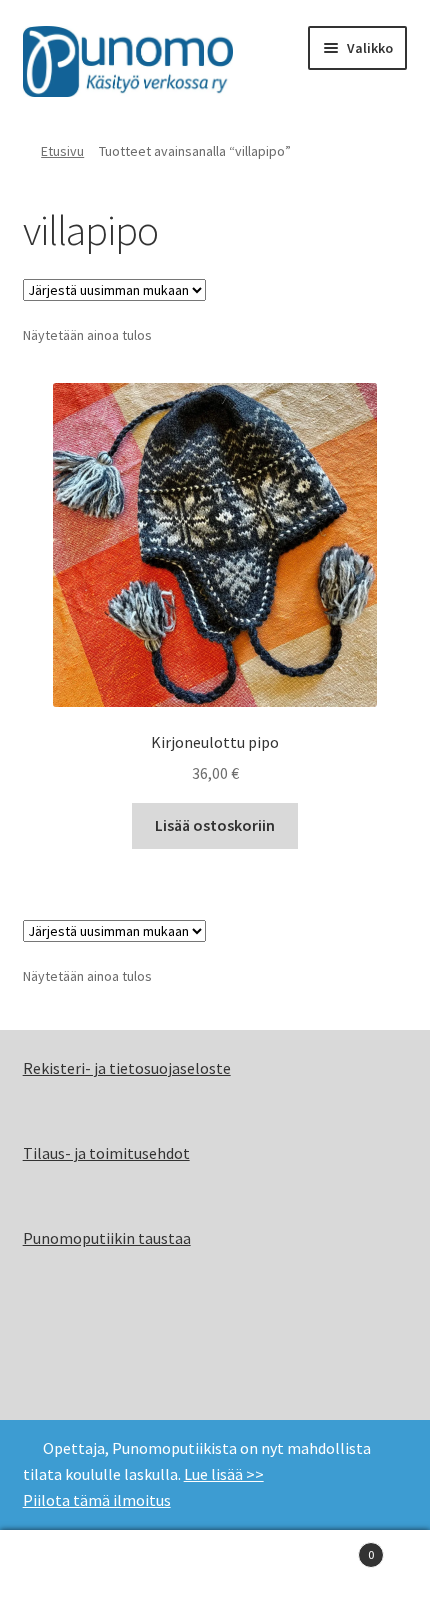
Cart (331, 1547)
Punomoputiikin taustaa (107, 1238)
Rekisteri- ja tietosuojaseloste (127, 1068)
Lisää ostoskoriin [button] (215, 825)
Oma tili (71, 1565)
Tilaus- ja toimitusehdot (106, 1153)
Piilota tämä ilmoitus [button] (97, 1500)
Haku (214, 1565)
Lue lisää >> (224, 1474)
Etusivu (62, 151)
